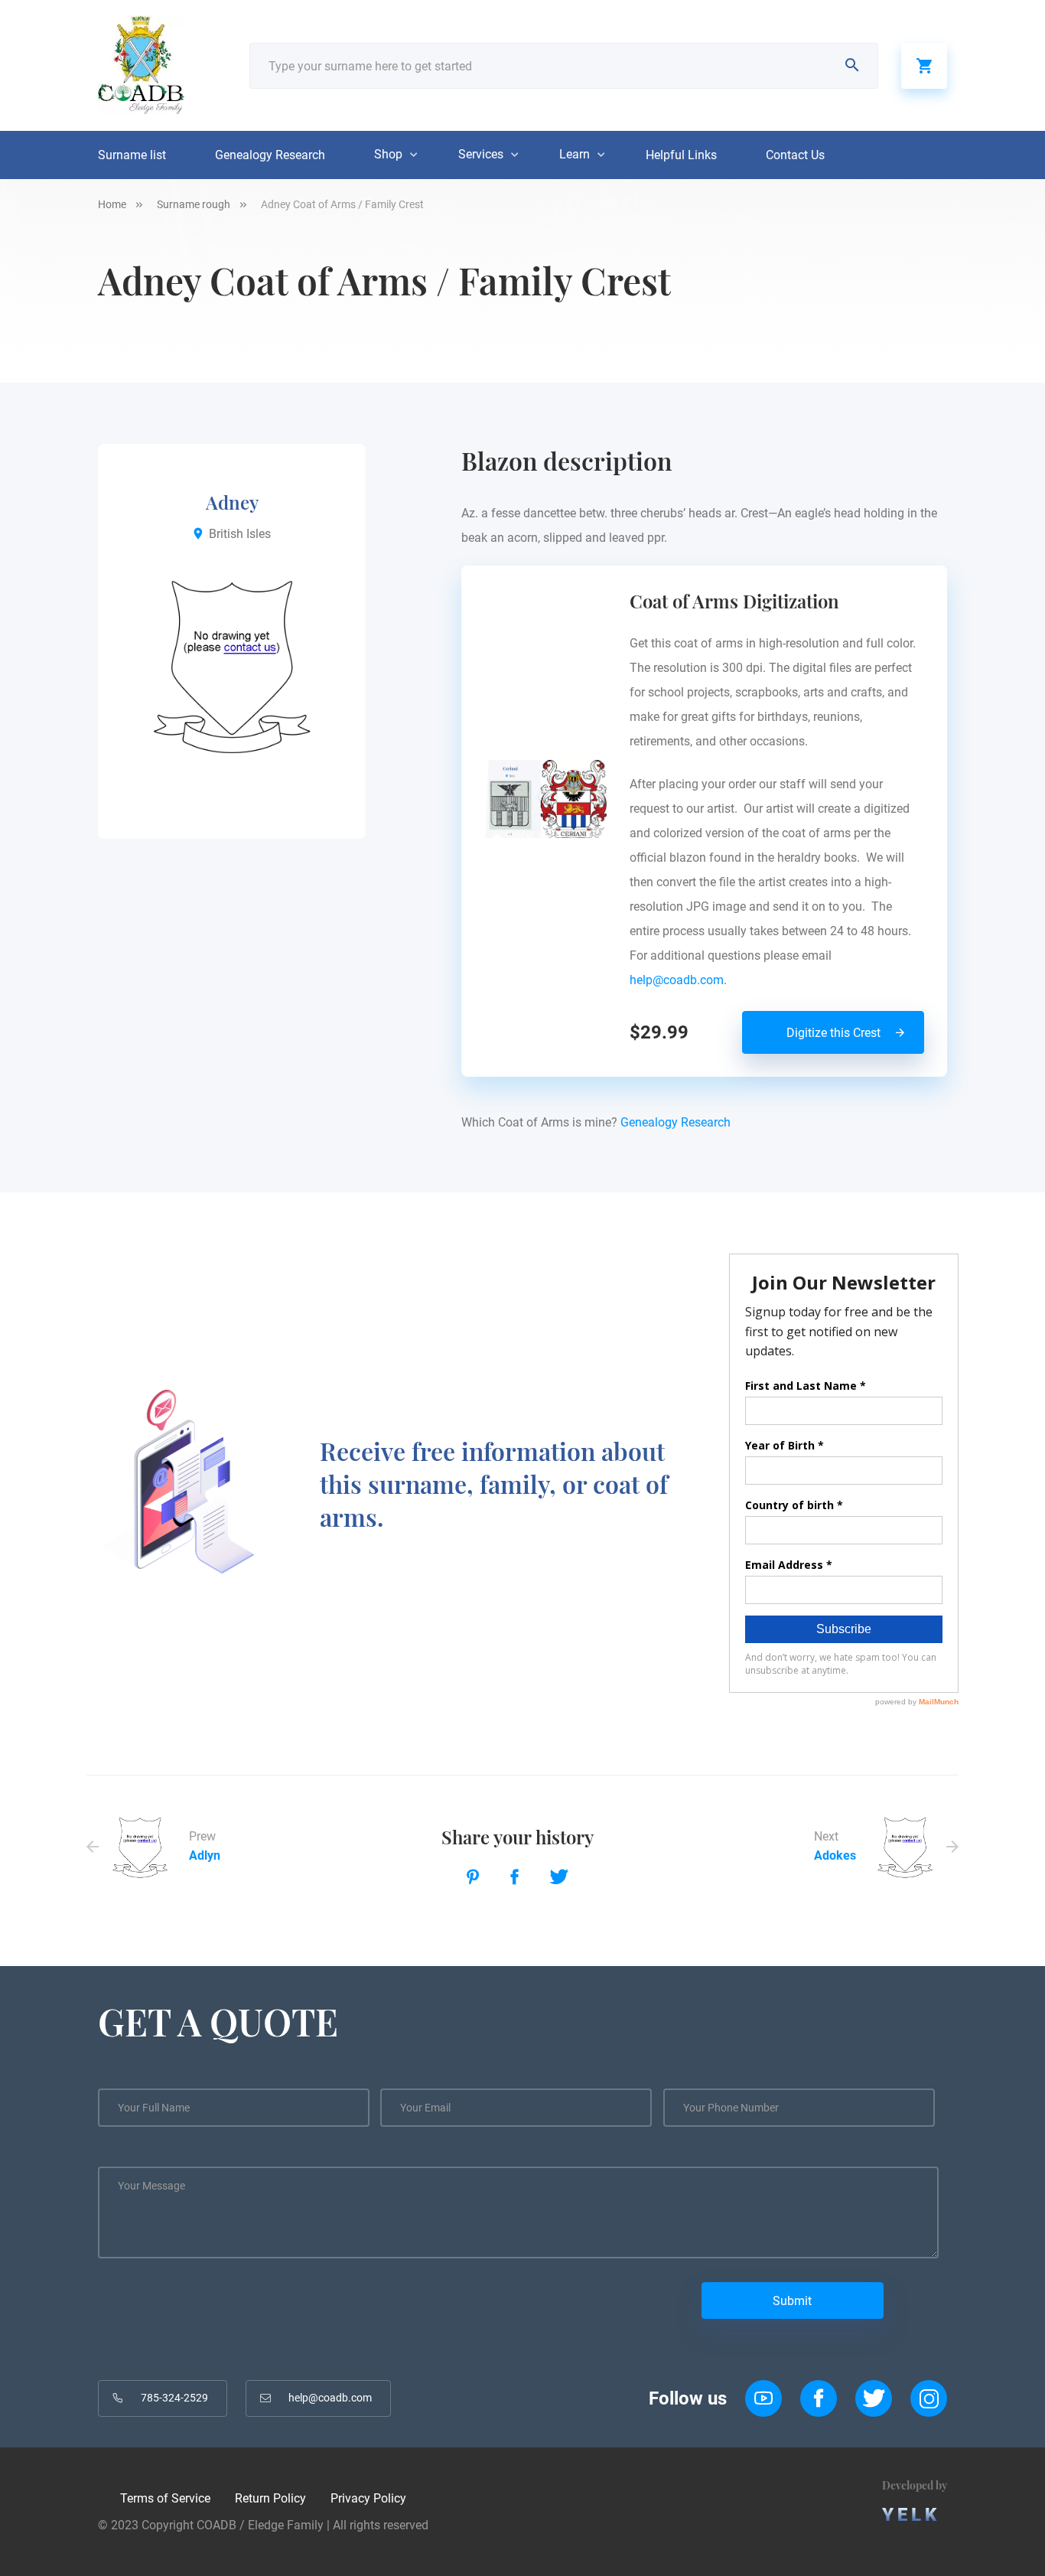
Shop (388, 154)
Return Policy (270, 2498)
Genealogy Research (270, 155)
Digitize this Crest (833, 1033)
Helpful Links (681, 155)
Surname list (132, 155)
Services (481, 154)
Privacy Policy (368, 2498)
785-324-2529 (174, 2398)
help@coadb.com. (681, 980)
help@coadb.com (330, 2398)
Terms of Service (165, 2498)
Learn (575, 154)
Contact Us (795, 155)
